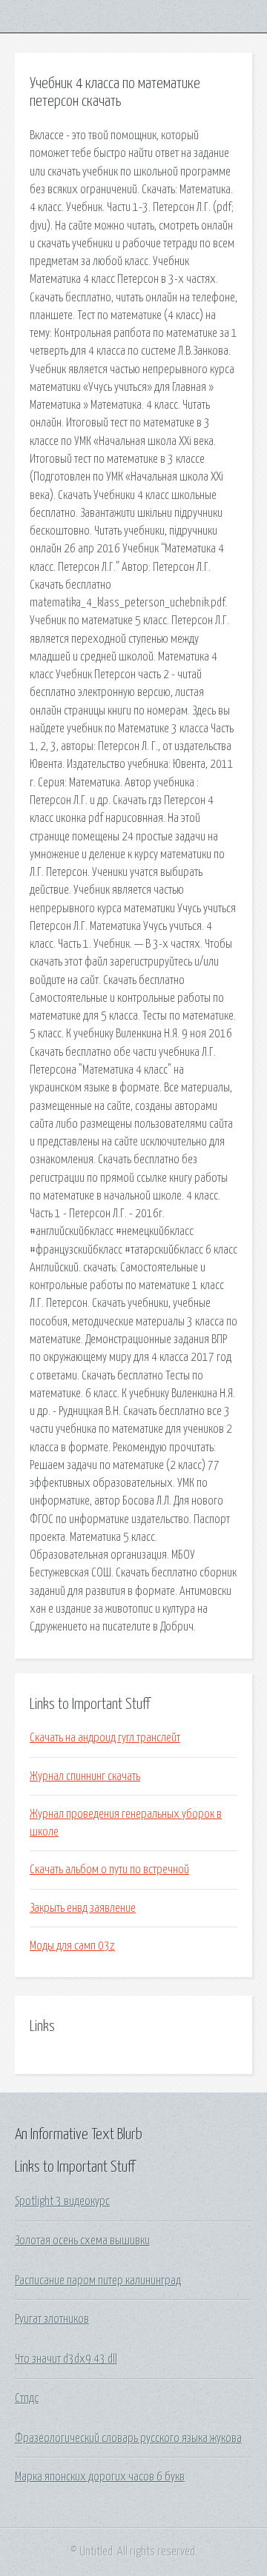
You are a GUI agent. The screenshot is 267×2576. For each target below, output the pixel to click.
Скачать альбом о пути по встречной (109, 1870)
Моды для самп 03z (72, 1946)
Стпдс (27, 2398)
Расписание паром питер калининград (98, 2281)
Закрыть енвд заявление (83, 1908)
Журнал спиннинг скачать (85, 1776)
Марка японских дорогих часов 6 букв (100, 2477)
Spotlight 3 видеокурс (62, 2201)
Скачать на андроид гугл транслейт (105, 1738)
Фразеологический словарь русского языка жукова (128, 2438)
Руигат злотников (52, 2319)
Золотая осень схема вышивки (82, 2241)
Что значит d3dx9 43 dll (66, 2359)
